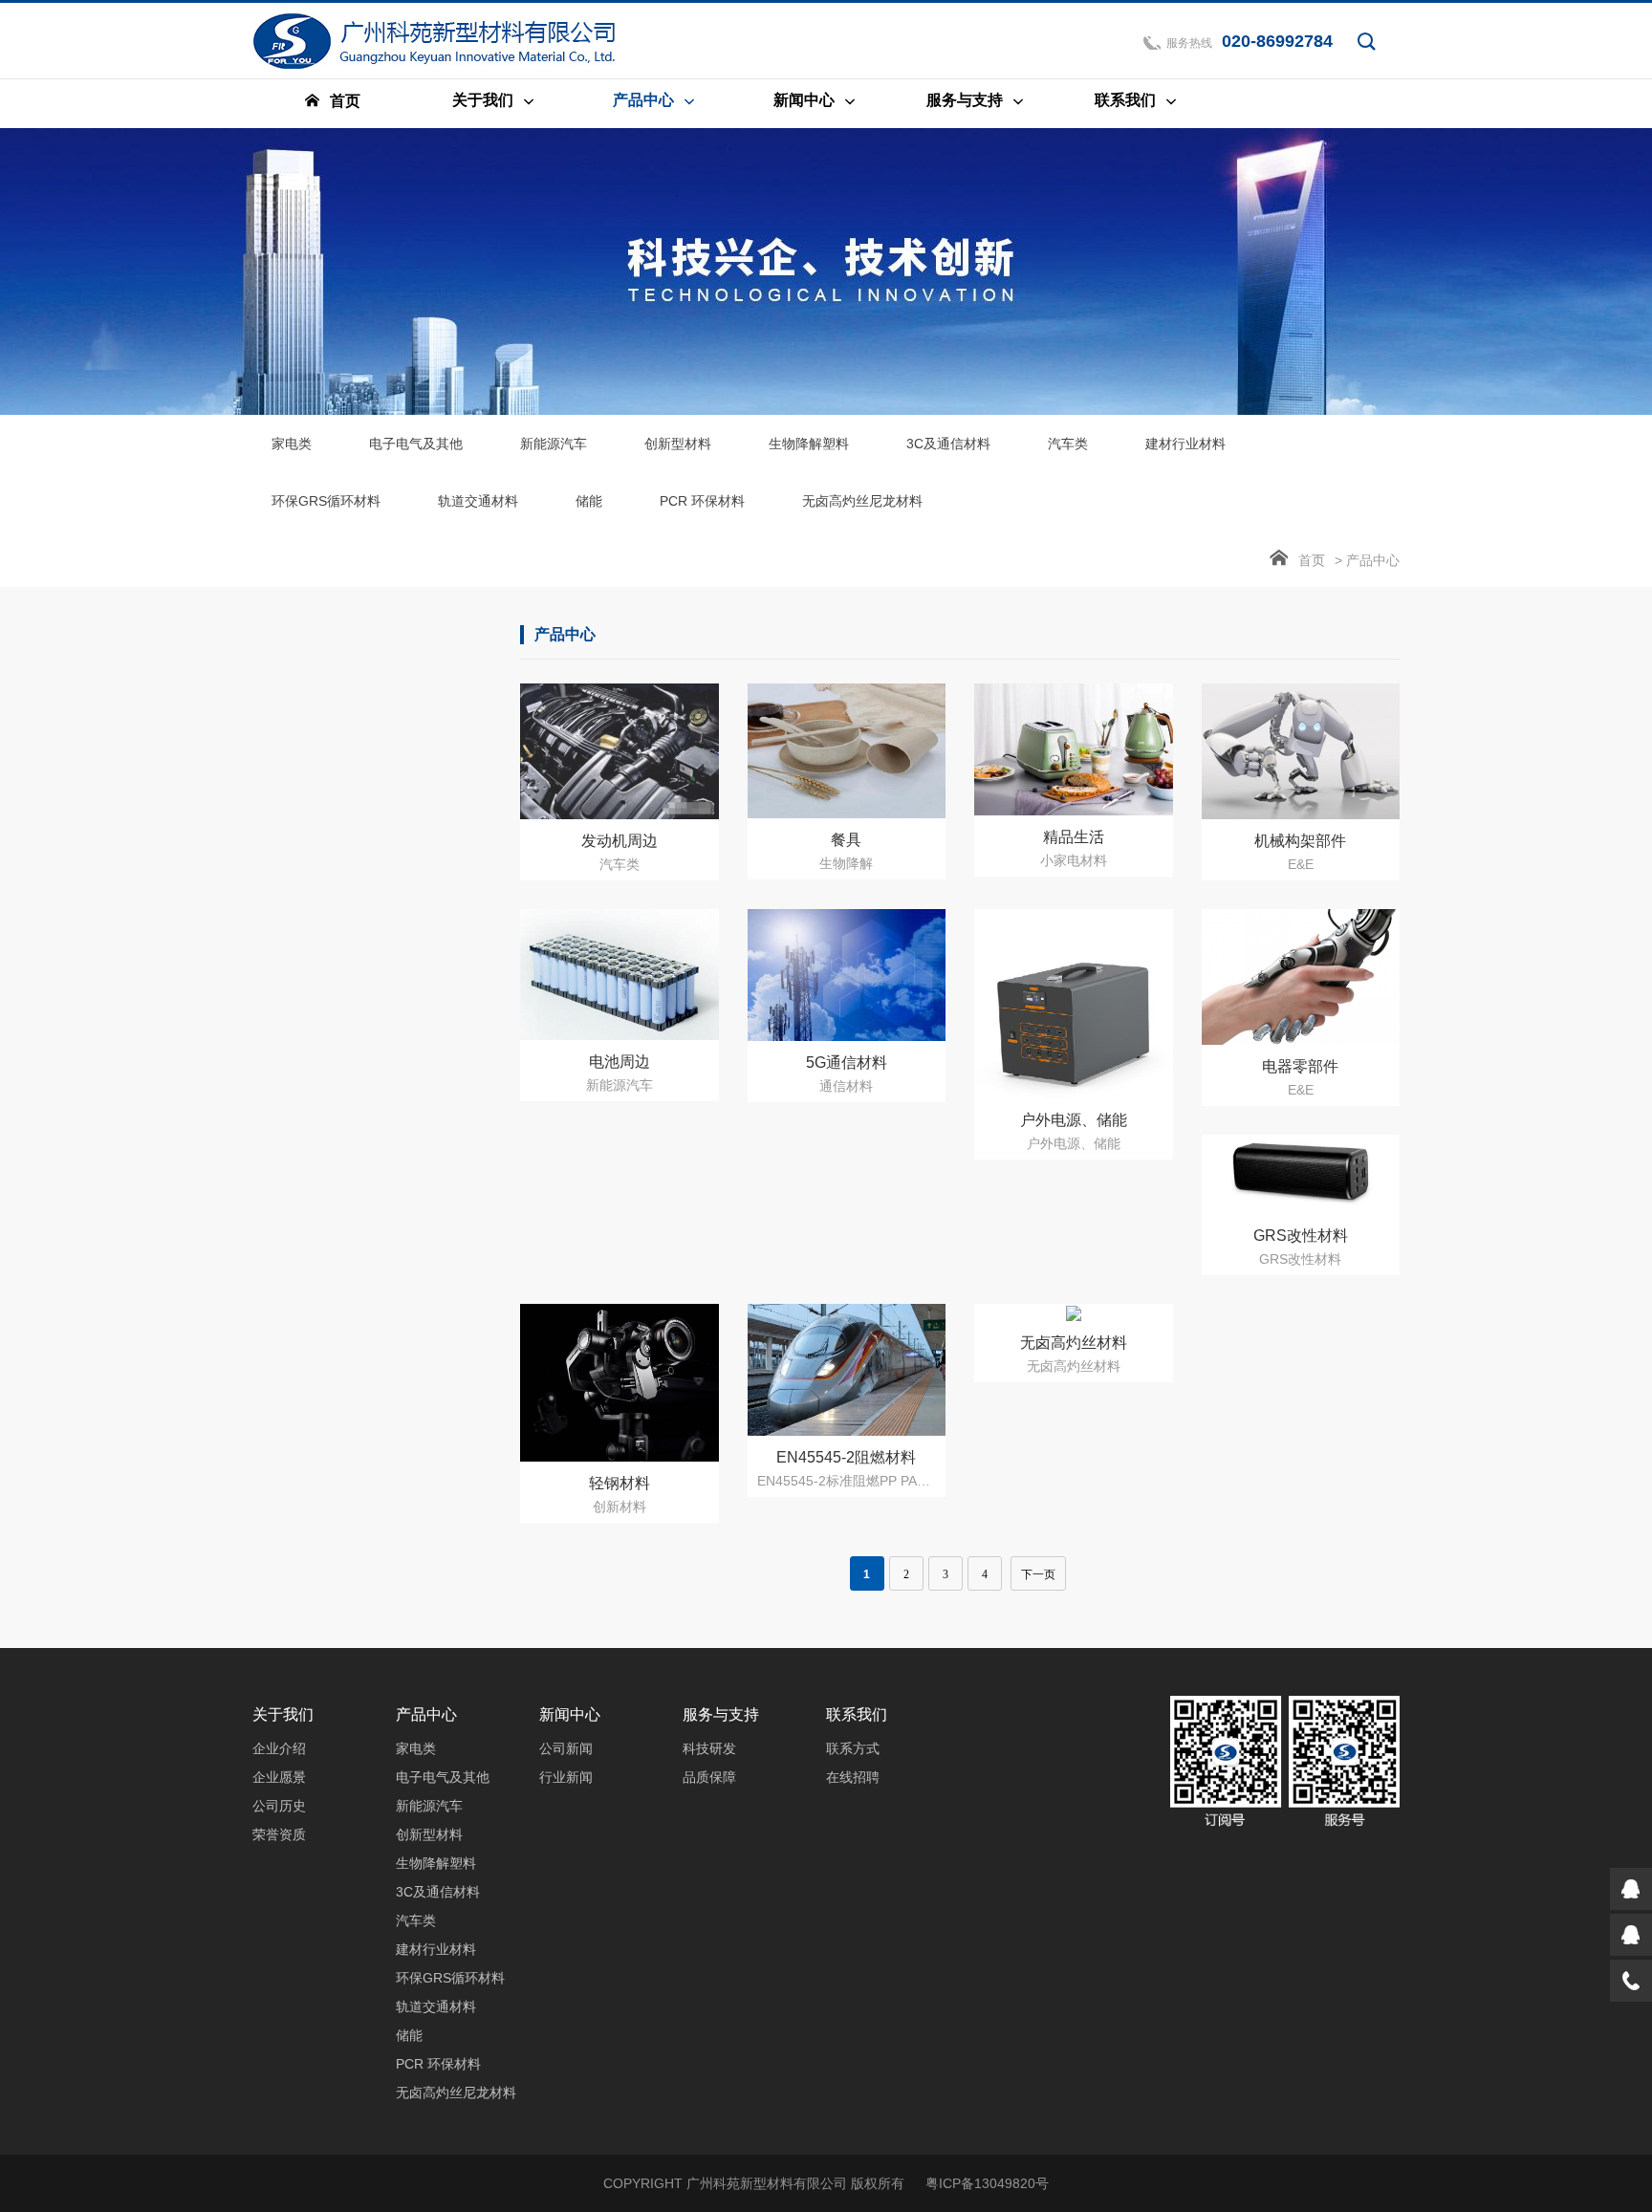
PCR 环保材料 (702, 501)
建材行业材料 (1185, 444)
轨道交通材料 (478, 501)
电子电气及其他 (416, 444)
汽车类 (1068, 444)
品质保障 (709, 1777)
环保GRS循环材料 (326, 501)
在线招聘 (853, 1777)
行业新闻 (566, 1777)
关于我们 (283, 1714)
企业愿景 (279, 1777)
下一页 (1038, 1574)
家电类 (292, 444)
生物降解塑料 (809, 444)
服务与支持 (721, 1714)
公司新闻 (566, 1748)
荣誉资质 (279, 1834)
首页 (1312, 560)
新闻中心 (570, 1714)
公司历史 (279, 1806)
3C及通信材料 (948, 444)
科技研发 (709, 1748)
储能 (589, 501)
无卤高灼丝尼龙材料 (862, 501)
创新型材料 (678, 444)
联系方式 (853, 1748)
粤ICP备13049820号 (987, 2183)
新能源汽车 (554, 444)
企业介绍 (279, 1748)
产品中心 (426, 1714)
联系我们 (857, 1714)
